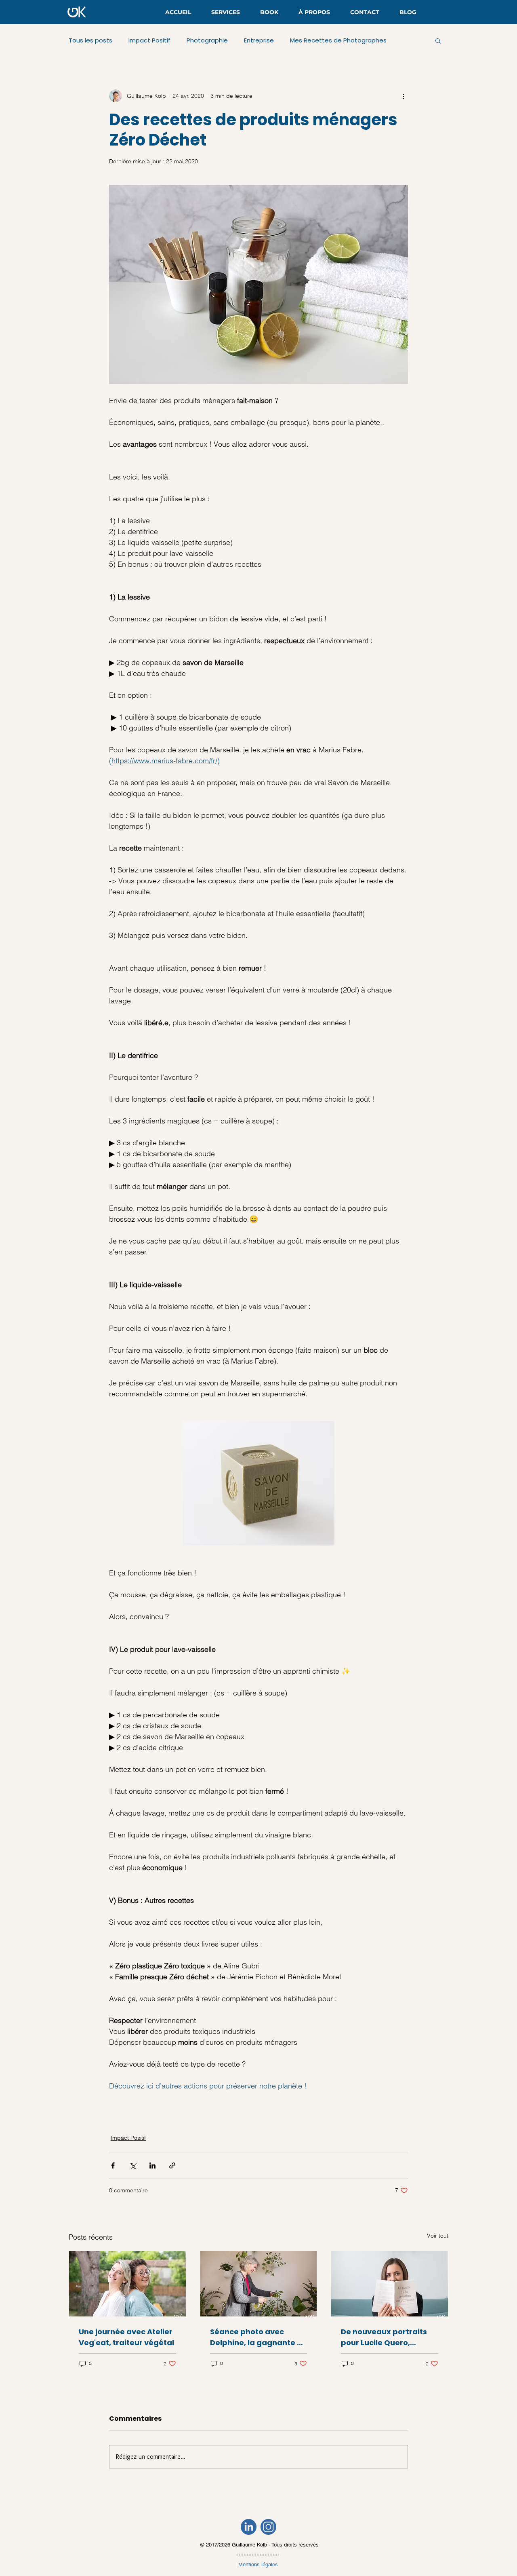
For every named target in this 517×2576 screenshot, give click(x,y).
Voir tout (438, 2236)
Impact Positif (149, 40)
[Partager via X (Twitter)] (133, 2165)
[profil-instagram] (268, 2527)
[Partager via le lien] (172, 2165)
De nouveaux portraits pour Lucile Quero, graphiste (384, 2337)
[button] (438, 40)
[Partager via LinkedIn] (152, 2165)
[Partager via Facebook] (113, 2165)
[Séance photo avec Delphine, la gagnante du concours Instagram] (259, 2284)
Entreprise (259, 40)
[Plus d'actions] (403, 96)
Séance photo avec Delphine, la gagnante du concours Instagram (258, 2337)
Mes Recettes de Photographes (338, 40)
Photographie (207, 40)
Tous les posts (90, 40)
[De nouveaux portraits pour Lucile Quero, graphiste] (390, 2284)
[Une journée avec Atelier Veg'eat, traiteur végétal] (127, 2284)
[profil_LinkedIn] (249, 2527)
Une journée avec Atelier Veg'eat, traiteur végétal (126, 2337)
